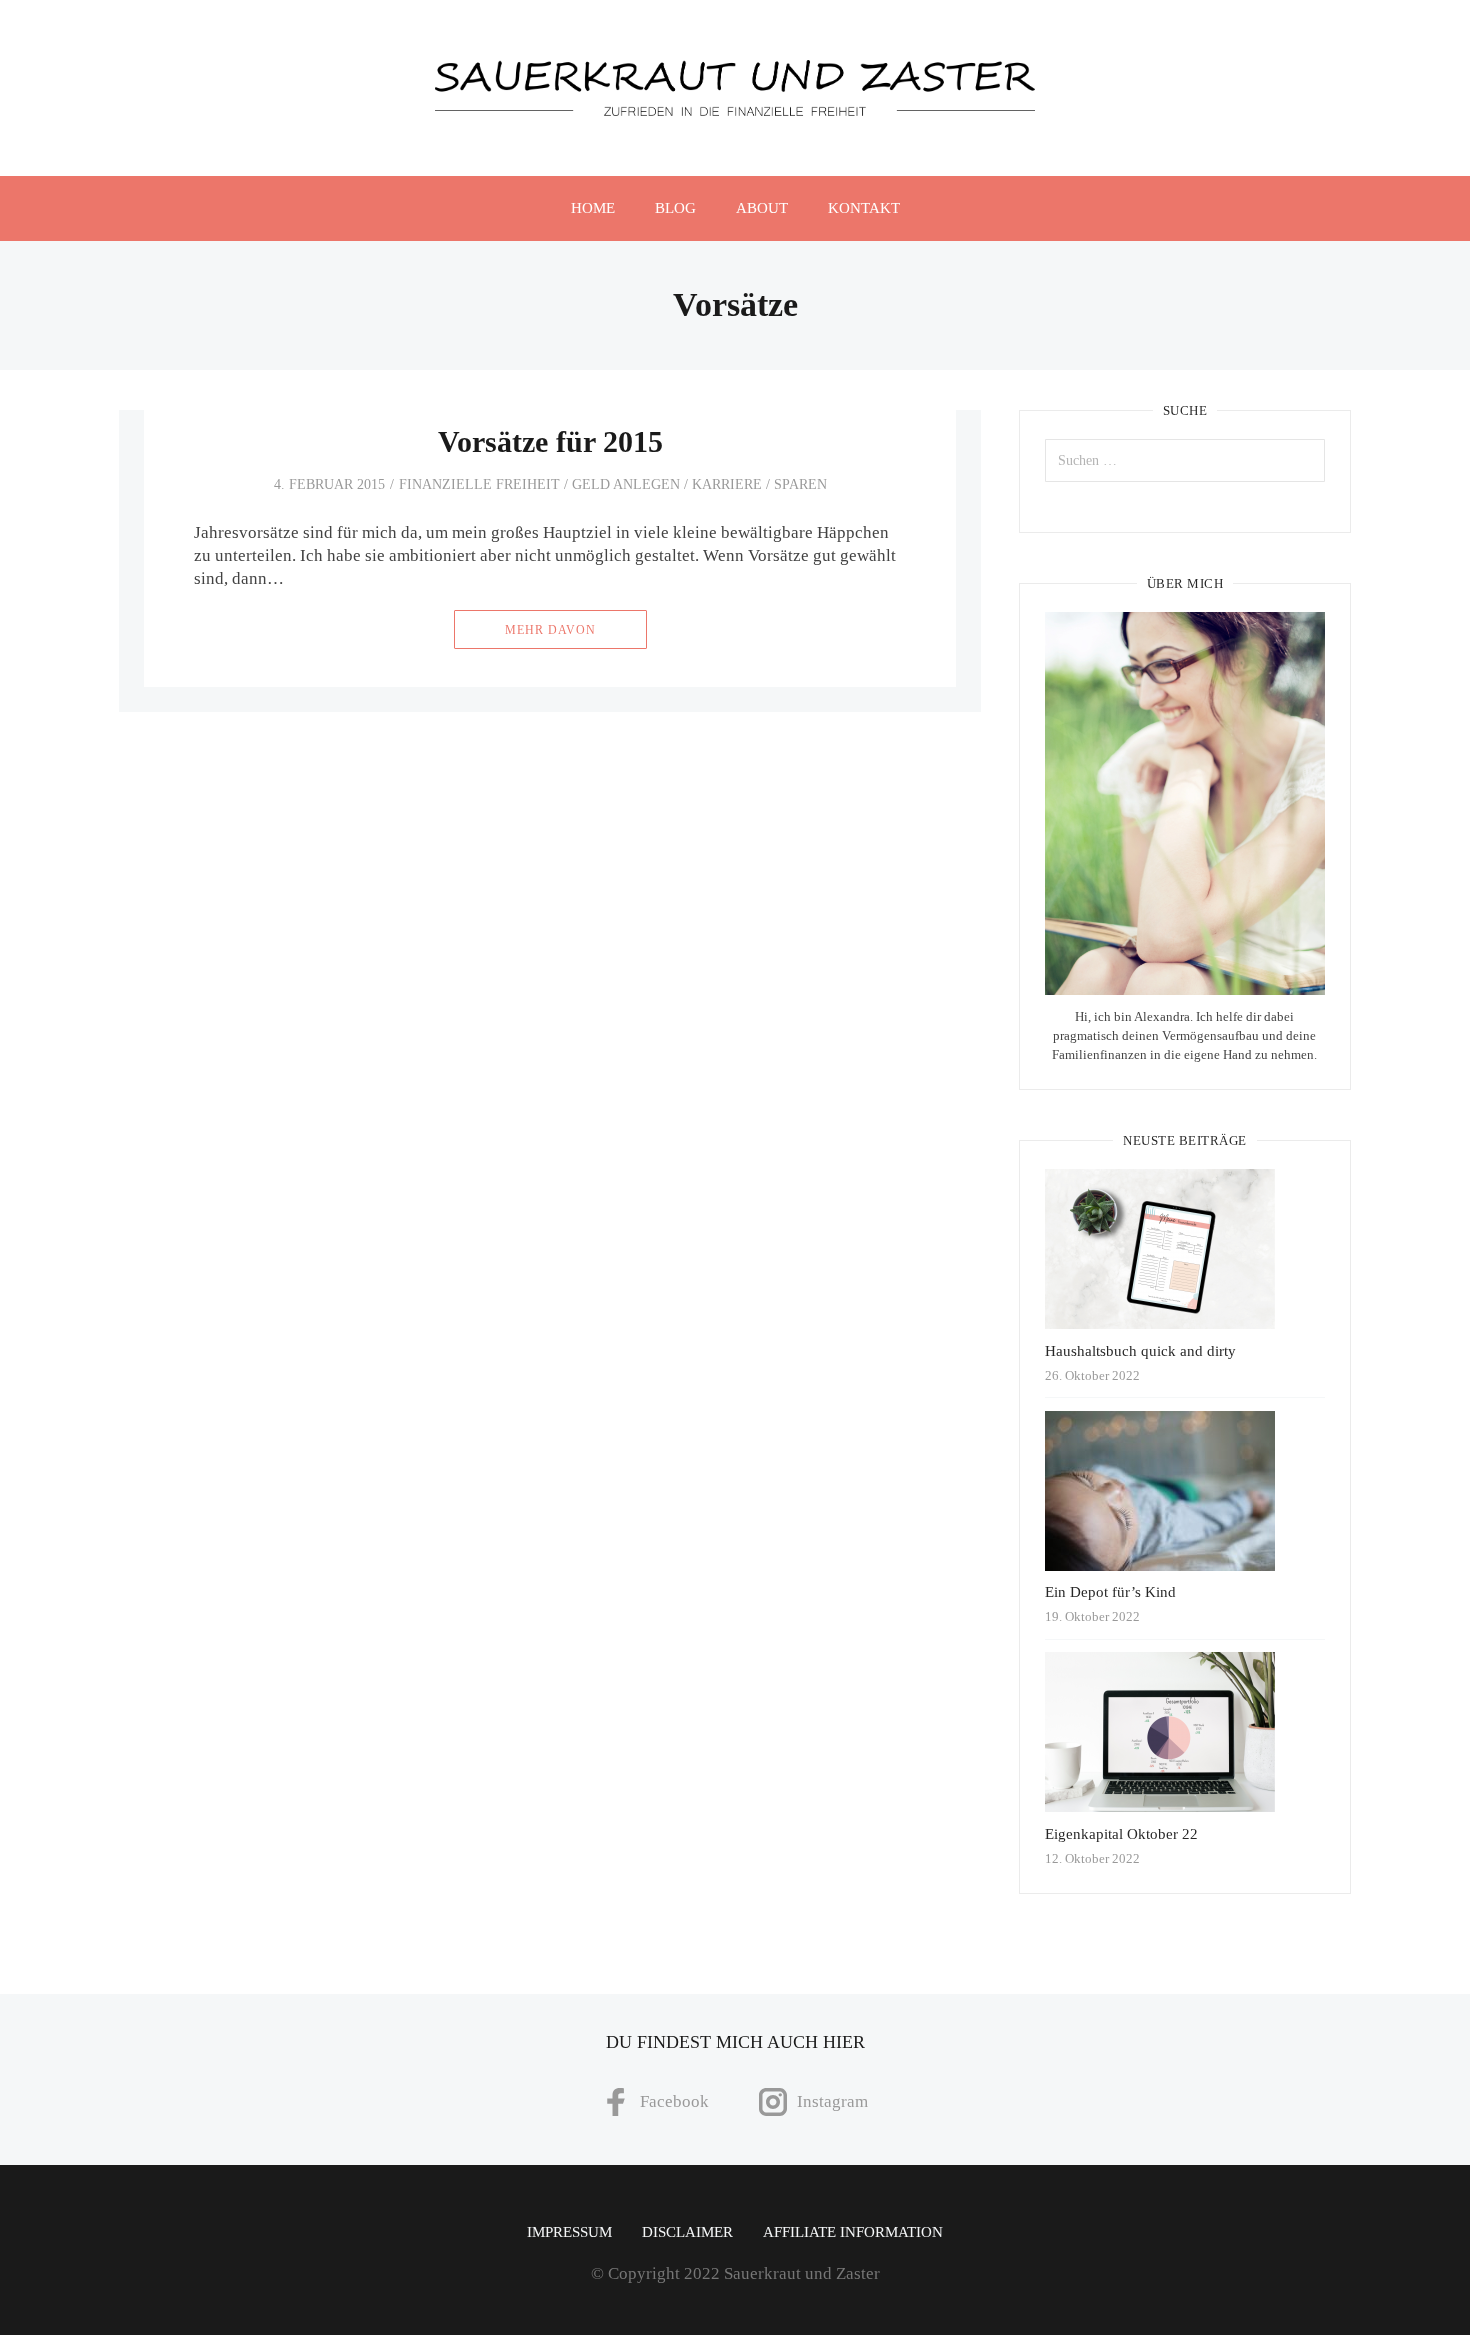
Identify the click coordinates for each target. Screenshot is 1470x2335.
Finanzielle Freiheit (479, 484)
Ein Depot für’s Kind (1110, 1592)
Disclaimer (687, 2232)
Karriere (727, 484)
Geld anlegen (626, 484)
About (762, 208)
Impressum (569, 2232)
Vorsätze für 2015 (550, 441)
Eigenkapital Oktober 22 (1121, 1834)
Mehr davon (550, 630)
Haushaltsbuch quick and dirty (1140, 1351)
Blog (675, 208)
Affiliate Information (853, 2232)
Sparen (800, 484)
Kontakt (864, 208)
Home (593, 208)
